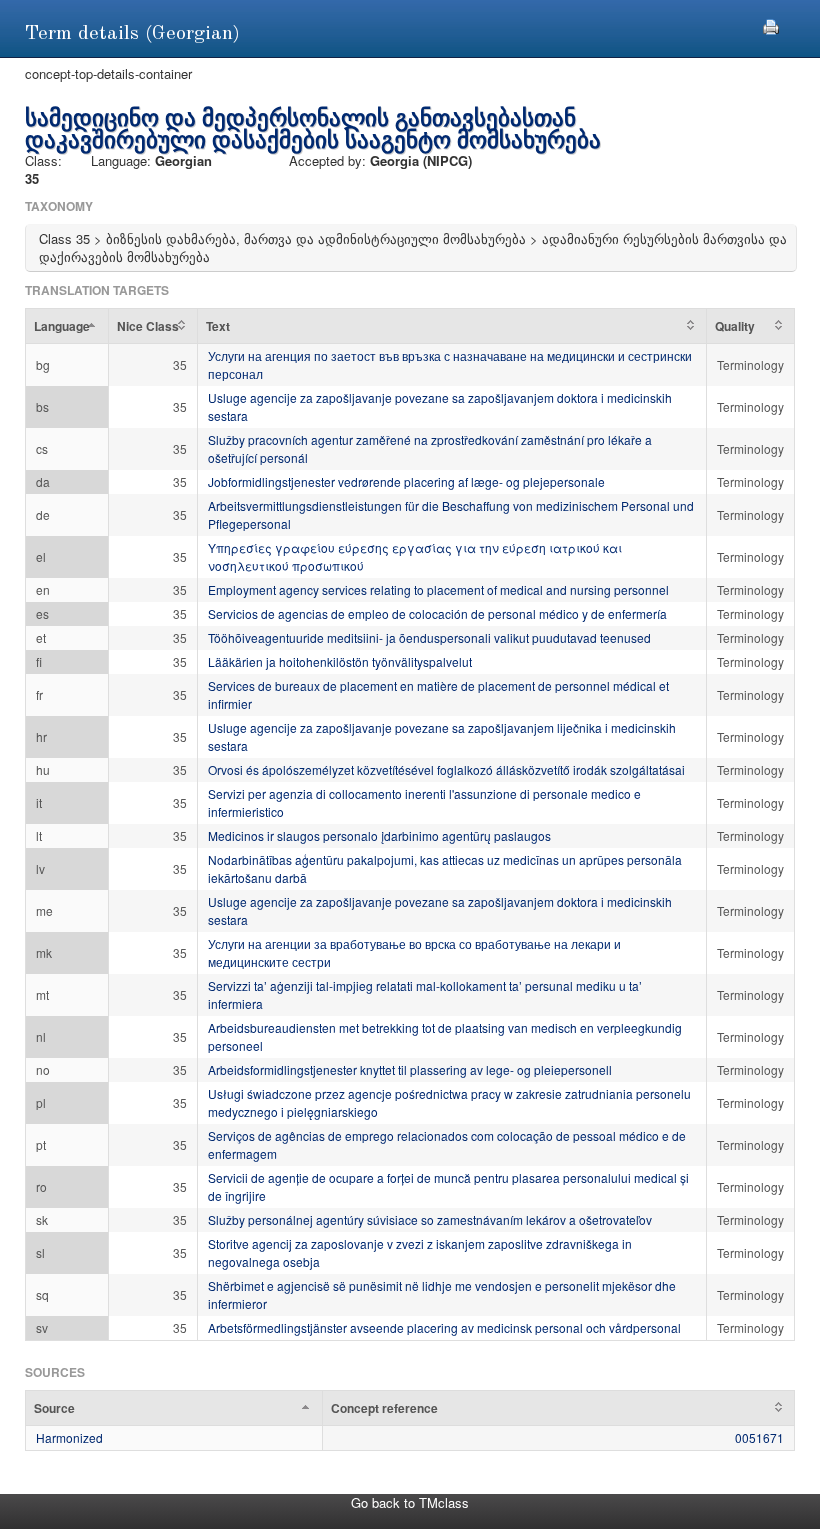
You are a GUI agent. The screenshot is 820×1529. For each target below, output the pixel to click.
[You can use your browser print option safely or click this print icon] (771, 24)
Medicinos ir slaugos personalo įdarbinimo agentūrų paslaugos (379, 835)
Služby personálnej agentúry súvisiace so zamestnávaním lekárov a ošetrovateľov (430, 1219)
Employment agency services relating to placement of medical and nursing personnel (438, 589)
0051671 (759, 1437)
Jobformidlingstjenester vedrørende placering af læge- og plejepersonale (406, 481)
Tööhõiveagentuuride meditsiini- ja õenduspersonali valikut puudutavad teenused (429, 637)
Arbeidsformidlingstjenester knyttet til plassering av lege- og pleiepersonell (410, 1069)
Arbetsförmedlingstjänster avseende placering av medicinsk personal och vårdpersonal (444, 1327)
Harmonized (69, 1437)
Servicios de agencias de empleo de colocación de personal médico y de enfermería (437, 613)
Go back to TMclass (410, 1502)
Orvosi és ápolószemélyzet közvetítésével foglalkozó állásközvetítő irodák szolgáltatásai (446, 769)
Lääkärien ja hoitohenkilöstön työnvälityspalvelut (340, 661)
